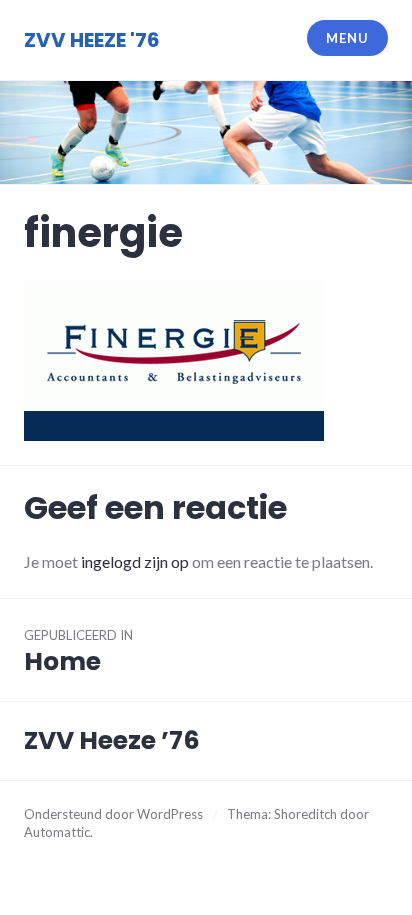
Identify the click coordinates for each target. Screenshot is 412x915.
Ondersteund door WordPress (113, 814)
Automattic (57, 832)
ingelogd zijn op (135, 561)
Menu (347, 38)
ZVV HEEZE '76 (92, 40)
